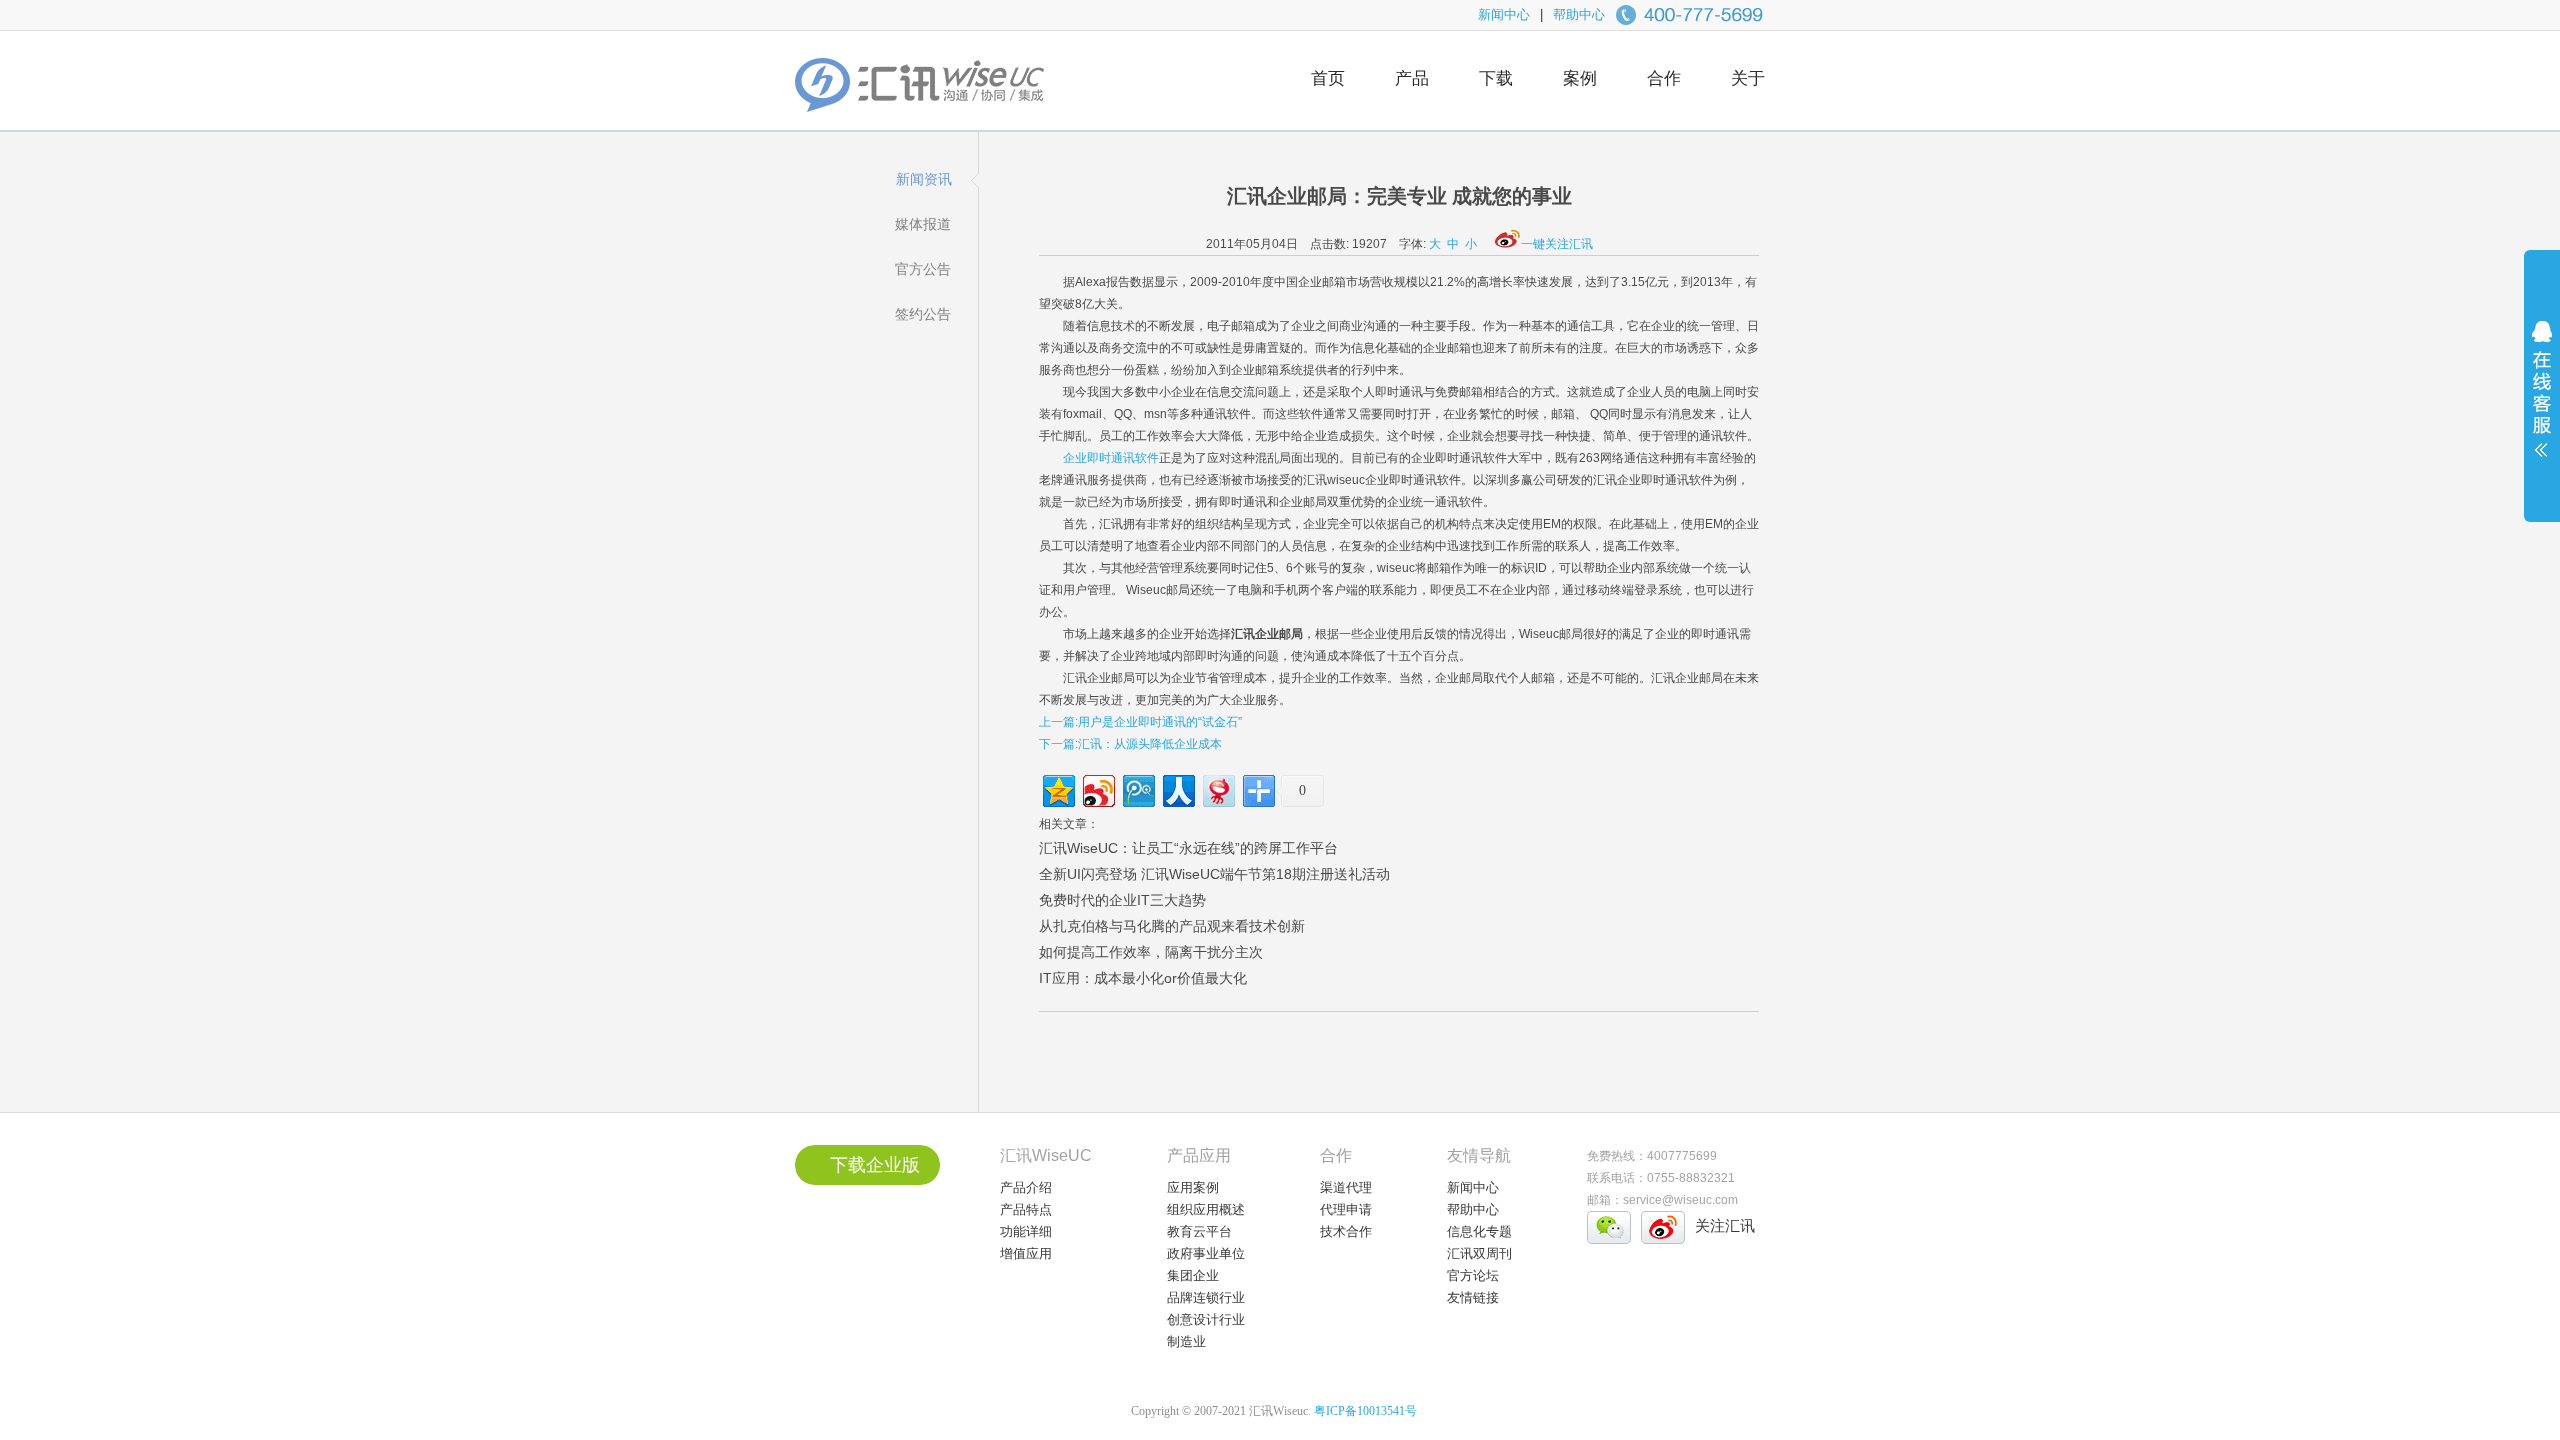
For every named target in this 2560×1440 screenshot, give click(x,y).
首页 (1328, 78)
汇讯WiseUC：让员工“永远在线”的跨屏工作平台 (1188, 848)
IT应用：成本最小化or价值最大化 (1143, 978)
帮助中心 (1579, 14)
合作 (1664, 78)
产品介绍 (1026, 1187)
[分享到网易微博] (1217, 788)
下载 (1496, 78)
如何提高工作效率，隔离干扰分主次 (1151, 952)
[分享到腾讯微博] (1137, 788)
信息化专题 (1479, 1231)
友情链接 (1473, 1297)
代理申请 (1346, 1209)
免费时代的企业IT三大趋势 (1122, 900)
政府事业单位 (1206, 1253)
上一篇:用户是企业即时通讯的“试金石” (1140, 722)
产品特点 (1026, 1209)
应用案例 (1193, 1187)
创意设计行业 (1206, 1319)
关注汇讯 (1725, 1225)
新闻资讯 (924, 179)
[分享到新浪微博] (1097, 788)
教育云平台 (1199, 1231)
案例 (1580, 78)
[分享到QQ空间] (1057, 788)
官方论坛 (1473, 1275)
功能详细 (1026, 1231)
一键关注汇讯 (1557, 244)
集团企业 (1193, 1275)
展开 (2542, 402)
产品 (1412, 78)
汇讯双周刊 (1479, 1253)
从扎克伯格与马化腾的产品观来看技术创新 (1172, 926)
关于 (1748, 78)
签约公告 (923, 314)
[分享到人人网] (1177, 788)
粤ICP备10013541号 (1365, 1411)
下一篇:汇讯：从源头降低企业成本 (1130, 744)
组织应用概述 (1206, 1209)
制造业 (1186, 1341)
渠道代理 (1346, 1187)
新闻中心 (1504, 14)
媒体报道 (923, 224)
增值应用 (1026, 1253)
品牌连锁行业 (1206, 1297)
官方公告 (923, 269)
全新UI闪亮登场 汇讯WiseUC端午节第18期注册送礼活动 (1214, 874)
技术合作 (1346, 1231)
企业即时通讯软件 (1111, 458)
